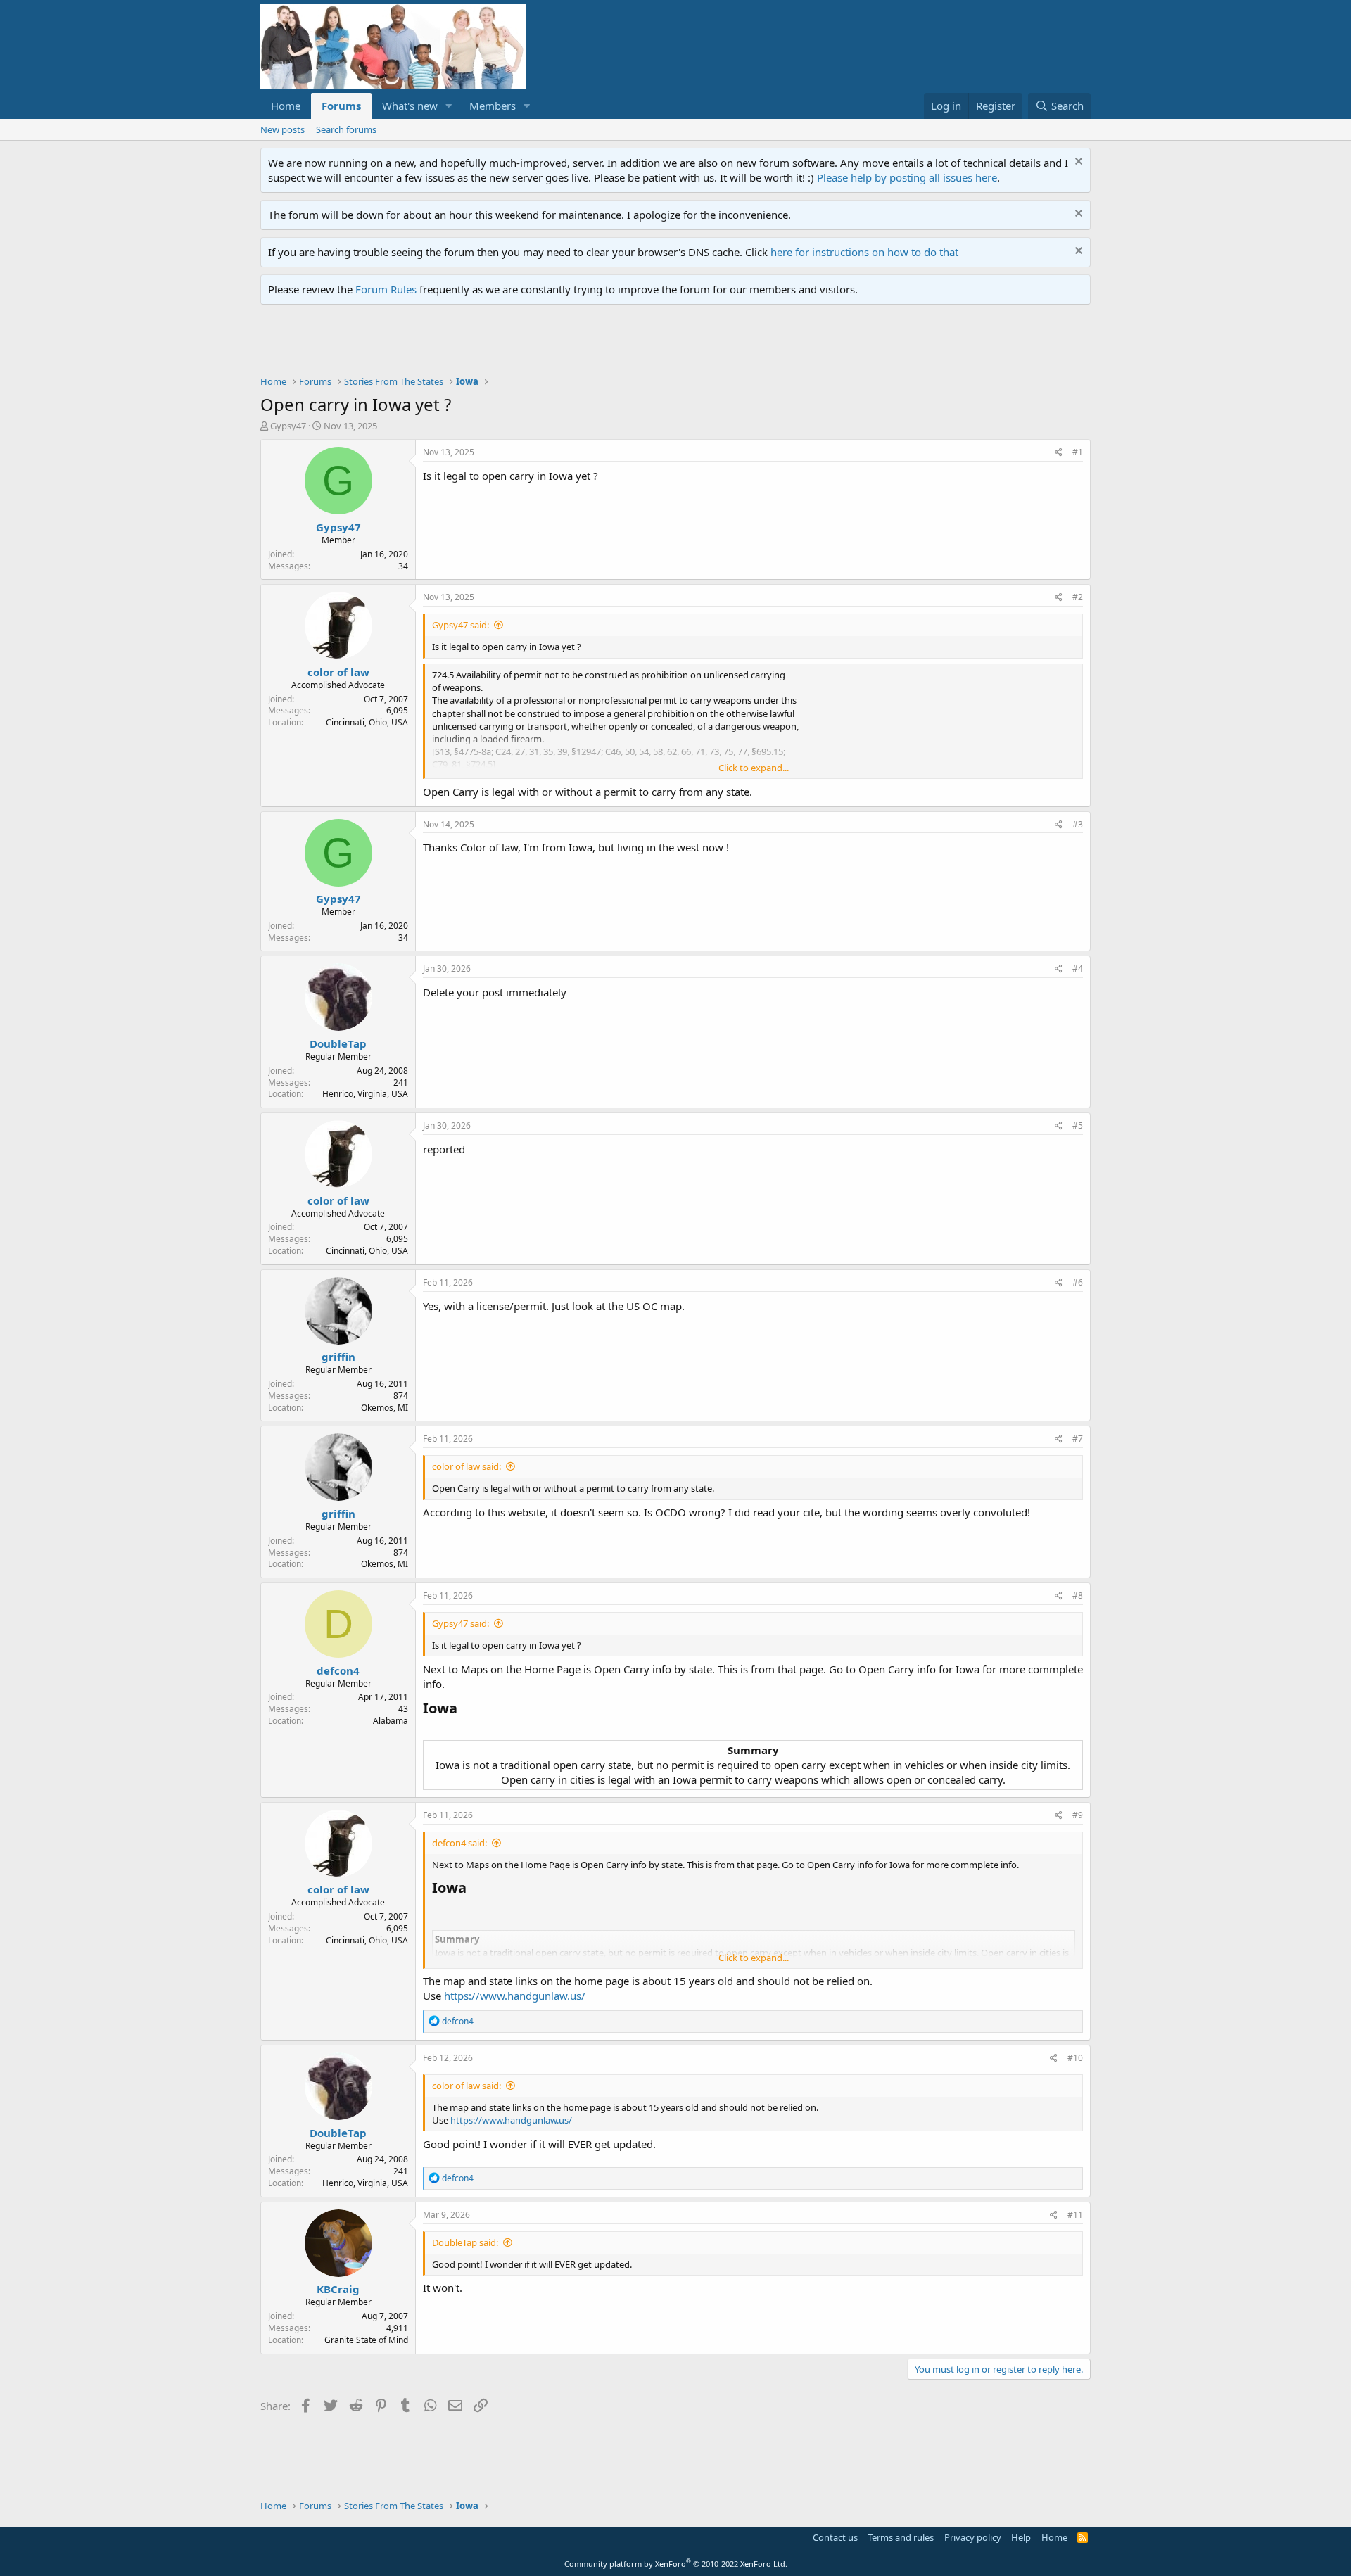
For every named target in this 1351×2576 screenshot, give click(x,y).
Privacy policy (973, 2537)
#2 (1078, 597)
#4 (1078, 969)
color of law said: (467, 1466)
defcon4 (338, 1670)
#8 (1078, 1595)
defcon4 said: (459, 1843)
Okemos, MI (385, 1408)
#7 (1078, 1439)
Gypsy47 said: (461, 625)
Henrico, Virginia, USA (365, 1094)
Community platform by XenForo (676, 2564)
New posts (283, 129)
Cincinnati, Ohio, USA (367, 722)
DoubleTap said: (465, 2242)
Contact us (835, 2537)
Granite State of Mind (366, 2340)
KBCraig (338, 2289)
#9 (1078, 1815)
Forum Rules (386, 289)
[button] (449, 106)
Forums (341, 106)
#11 (1075, 2215)
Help (1021, 2537)
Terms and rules (901, 2537)
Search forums (346, 129)
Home (286, 106)
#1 (1078, 452)
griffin (338, 1357)
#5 (1078, 1125)
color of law (338, 672)
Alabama (391, 1721)
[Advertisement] (516, 343)
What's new (410, 106)
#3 (1078, 824)
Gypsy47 (288, 426)
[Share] (1059, 453)
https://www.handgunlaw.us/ (515, 1996)
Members (493, 106)
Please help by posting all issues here (907, 177)
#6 (1078, 1282)
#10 (1075, 2058)
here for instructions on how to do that (864, 252)
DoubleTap (338, 1043)
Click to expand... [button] (754, 768)
